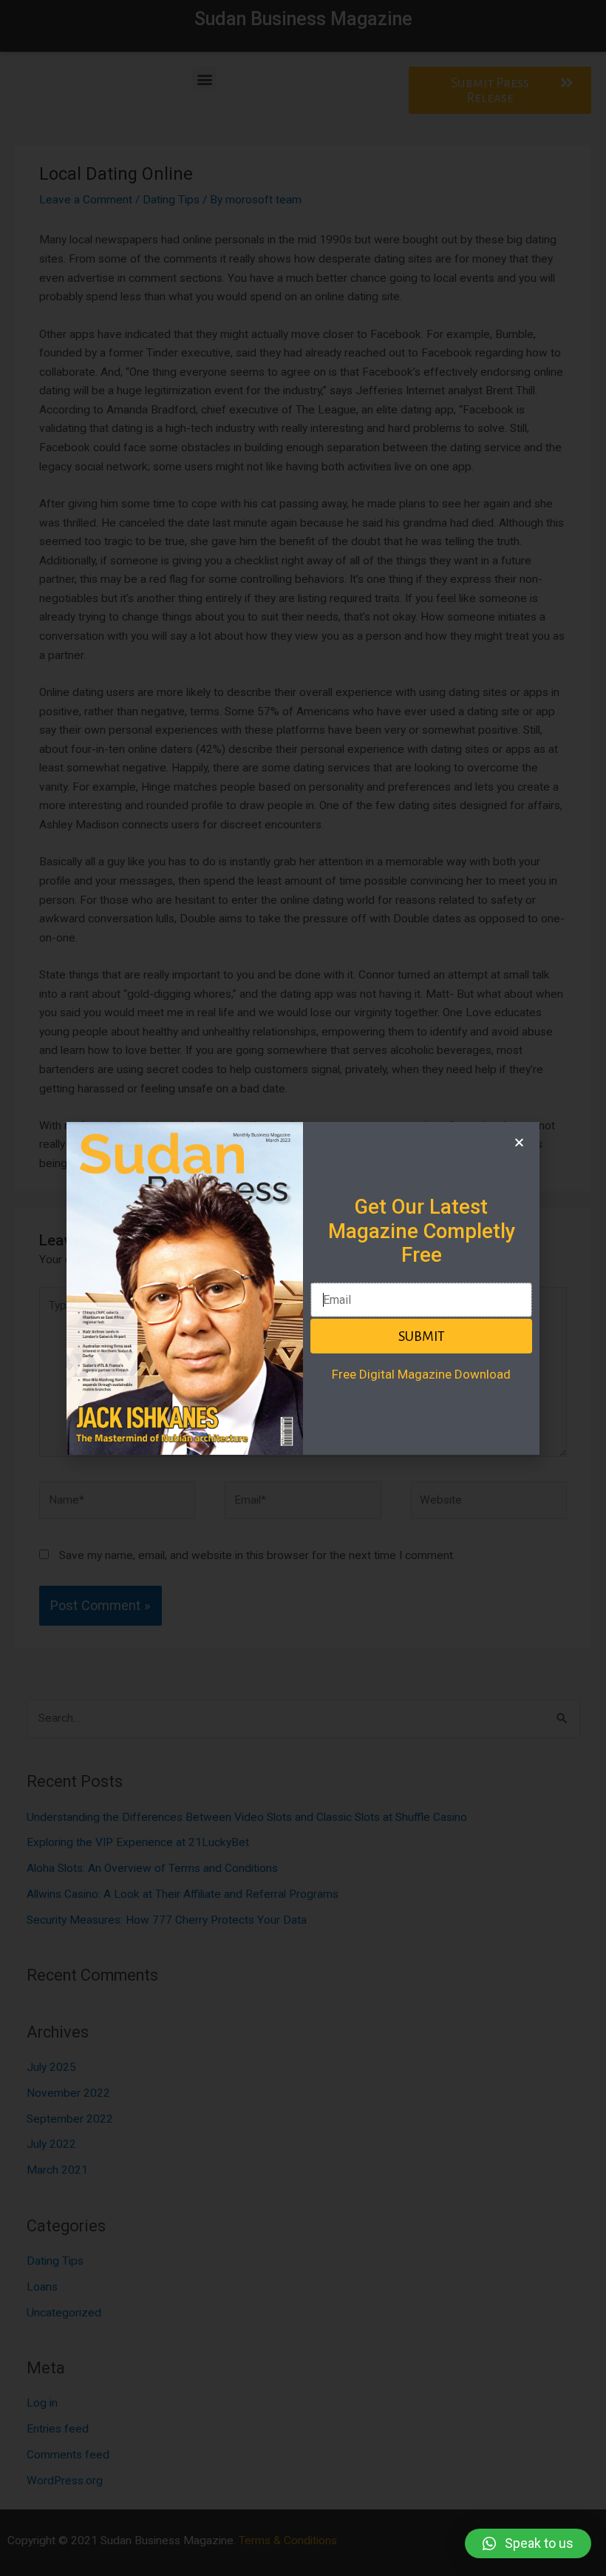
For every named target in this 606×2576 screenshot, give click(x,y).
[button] (528, 2543)
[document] (303, 1288)
